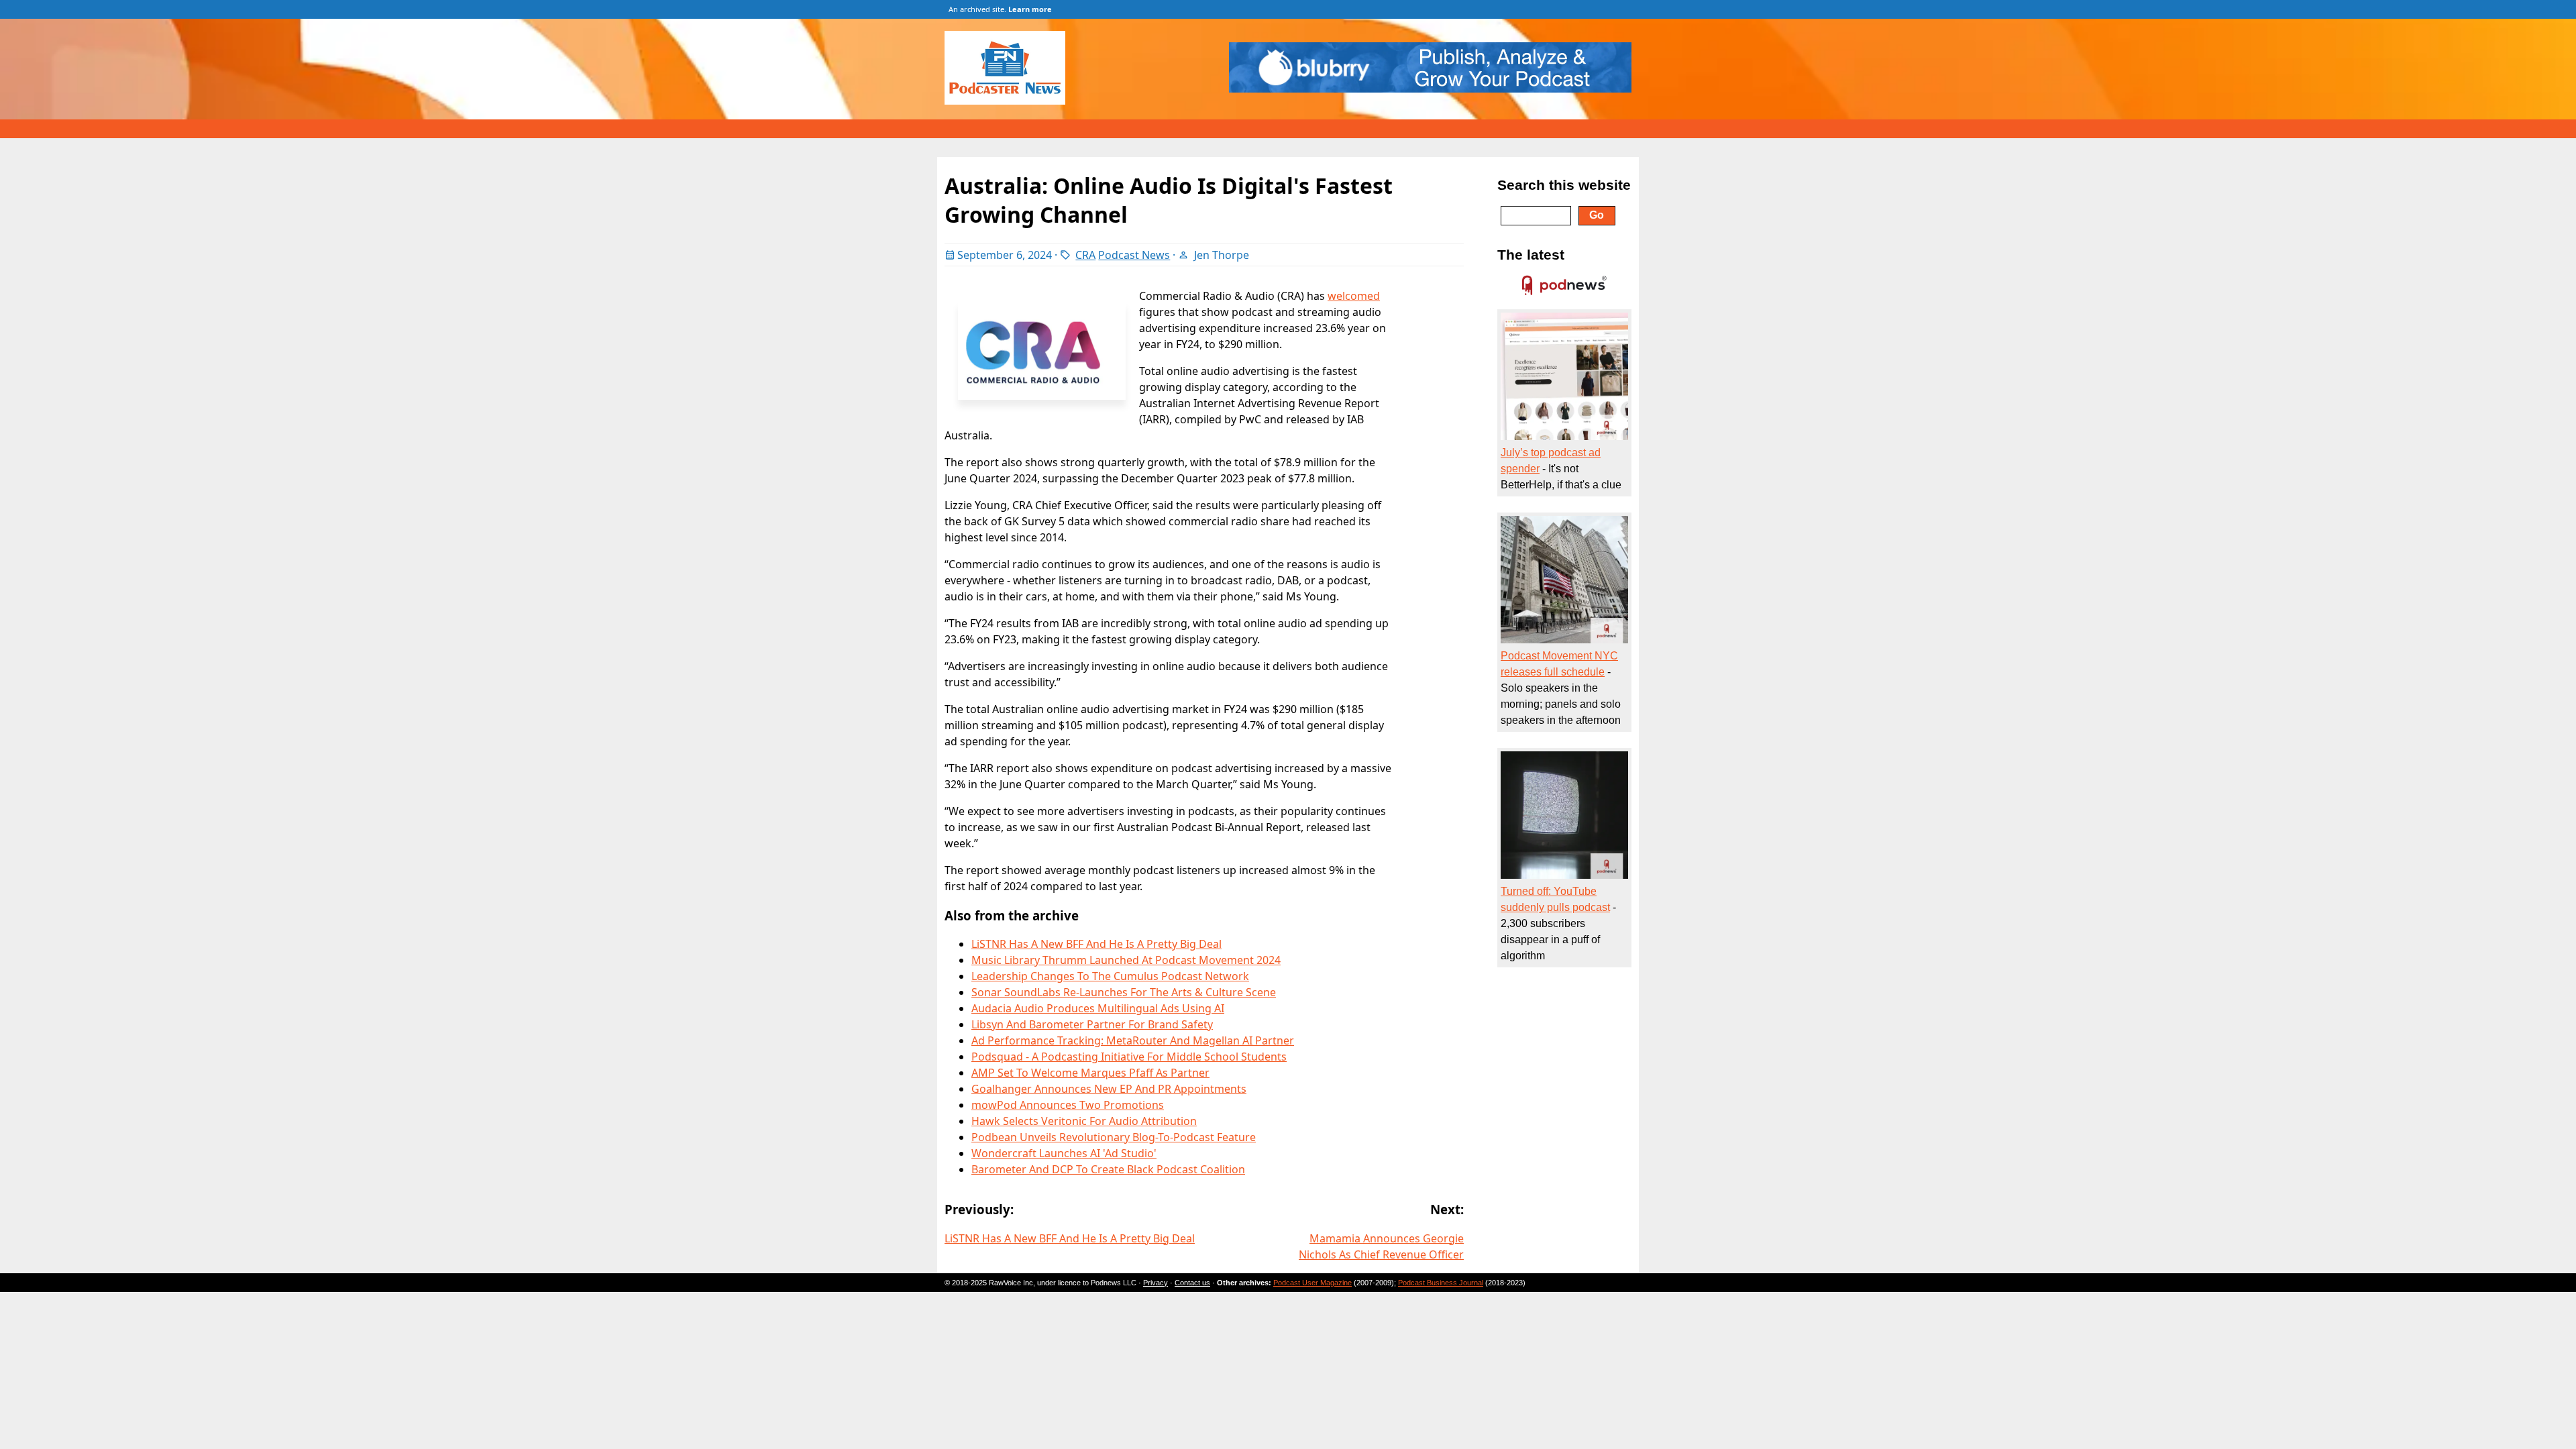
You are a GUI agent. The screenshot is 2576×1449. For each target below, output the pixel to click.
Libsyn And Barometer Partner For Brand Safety (1092, 1024)
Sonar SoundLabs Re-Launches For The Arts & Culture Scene (1124, 992)
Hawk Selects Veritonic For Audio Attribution (1084, 1121)
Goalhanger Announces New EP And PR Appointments (1109, 1089)
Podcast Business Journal (1441, 1283)
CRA (1085, 255)
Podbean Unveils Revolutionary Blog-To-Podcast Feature (1114, 1137)
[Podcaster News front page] (1012, 101)
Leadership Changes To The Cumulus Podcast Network (1110, 976)
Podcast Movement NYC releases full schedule (1559, 664)
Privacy (1156, 1283)
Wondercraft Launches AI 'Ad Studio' (1064, 1153)
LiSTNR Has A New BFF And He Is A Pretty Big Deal (1096, 944)
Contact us (1192, 1283)
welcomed (1354, 296)
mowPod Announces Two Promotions (1068, 1105)
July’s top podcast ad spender (1551, 461)
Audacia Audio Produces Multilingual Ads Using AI (1098, 1008)
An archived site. (1000, 9)
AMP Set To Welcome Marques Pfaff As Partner (1090, 1073)
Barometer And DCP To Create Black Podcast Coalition (1108, 1169)
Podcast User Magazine (1312, 1283)
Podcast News (1134, 255)
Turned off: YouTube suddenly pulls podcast (1555, 899)
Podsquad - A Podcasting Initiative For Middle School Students (1129, 1057)
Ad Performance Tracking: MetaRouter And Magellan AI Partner (1133, 1040)
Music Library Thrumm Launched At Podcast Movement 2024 (1126, 960)
